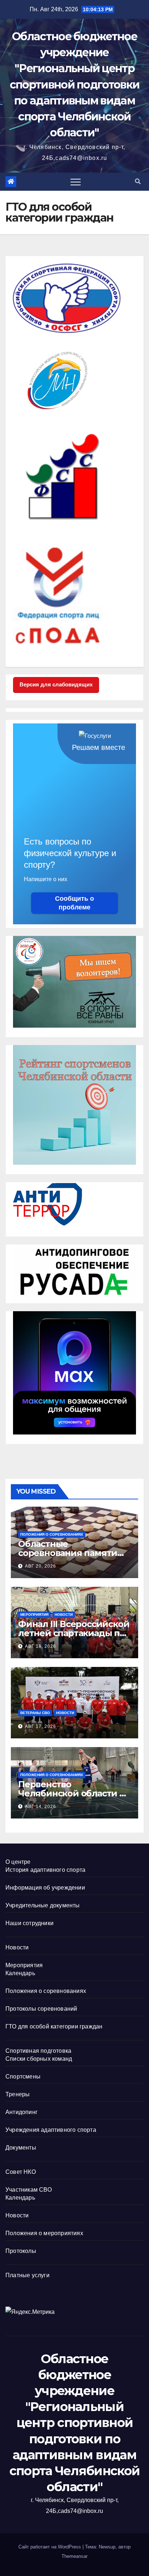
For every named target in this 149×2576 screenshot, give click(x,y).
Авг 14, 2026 (41, 1807)
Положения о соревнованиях (52, 1534)
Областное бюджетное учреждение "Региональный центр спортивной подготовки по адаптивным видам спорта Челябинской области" (74, 84)
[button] (138, 181)
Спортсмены (23, 2077)
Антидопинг (22, 2112)
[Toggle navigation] (76, 182)
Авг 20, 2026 (41, 1566)
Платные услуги (27, 2275)
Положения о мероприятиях (44, 2233)
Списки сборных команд (39, 2059)
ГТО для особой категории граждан (54, 2026)
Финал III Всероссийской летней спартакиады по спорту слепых (74, 1633)
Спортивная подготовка (38, 2051)
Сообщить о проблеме (74, 903)
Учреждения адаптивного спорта (51, 2130)
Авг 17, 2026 (41, 1726)
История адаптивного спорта (45, 1870)
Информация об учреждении (45, 1888)
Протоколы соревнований (41, 2009)
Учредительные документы (43, 1905)
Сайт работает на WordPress (50, 2547)
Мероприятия (34, 1615)
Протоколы (21, 2251)
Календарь (20, 1973)
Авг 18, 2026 (41, 1646)
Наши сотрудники (29, 1923)
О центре (18, 1862)
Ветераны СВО (35, 1713)
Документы (21, 2148)
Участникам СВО (29, 2190)
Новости (64, 1615)
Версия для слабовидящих (56, 684)
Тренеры (18, 2094)
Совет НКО (21, 2172)
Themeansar (74, 2556)
